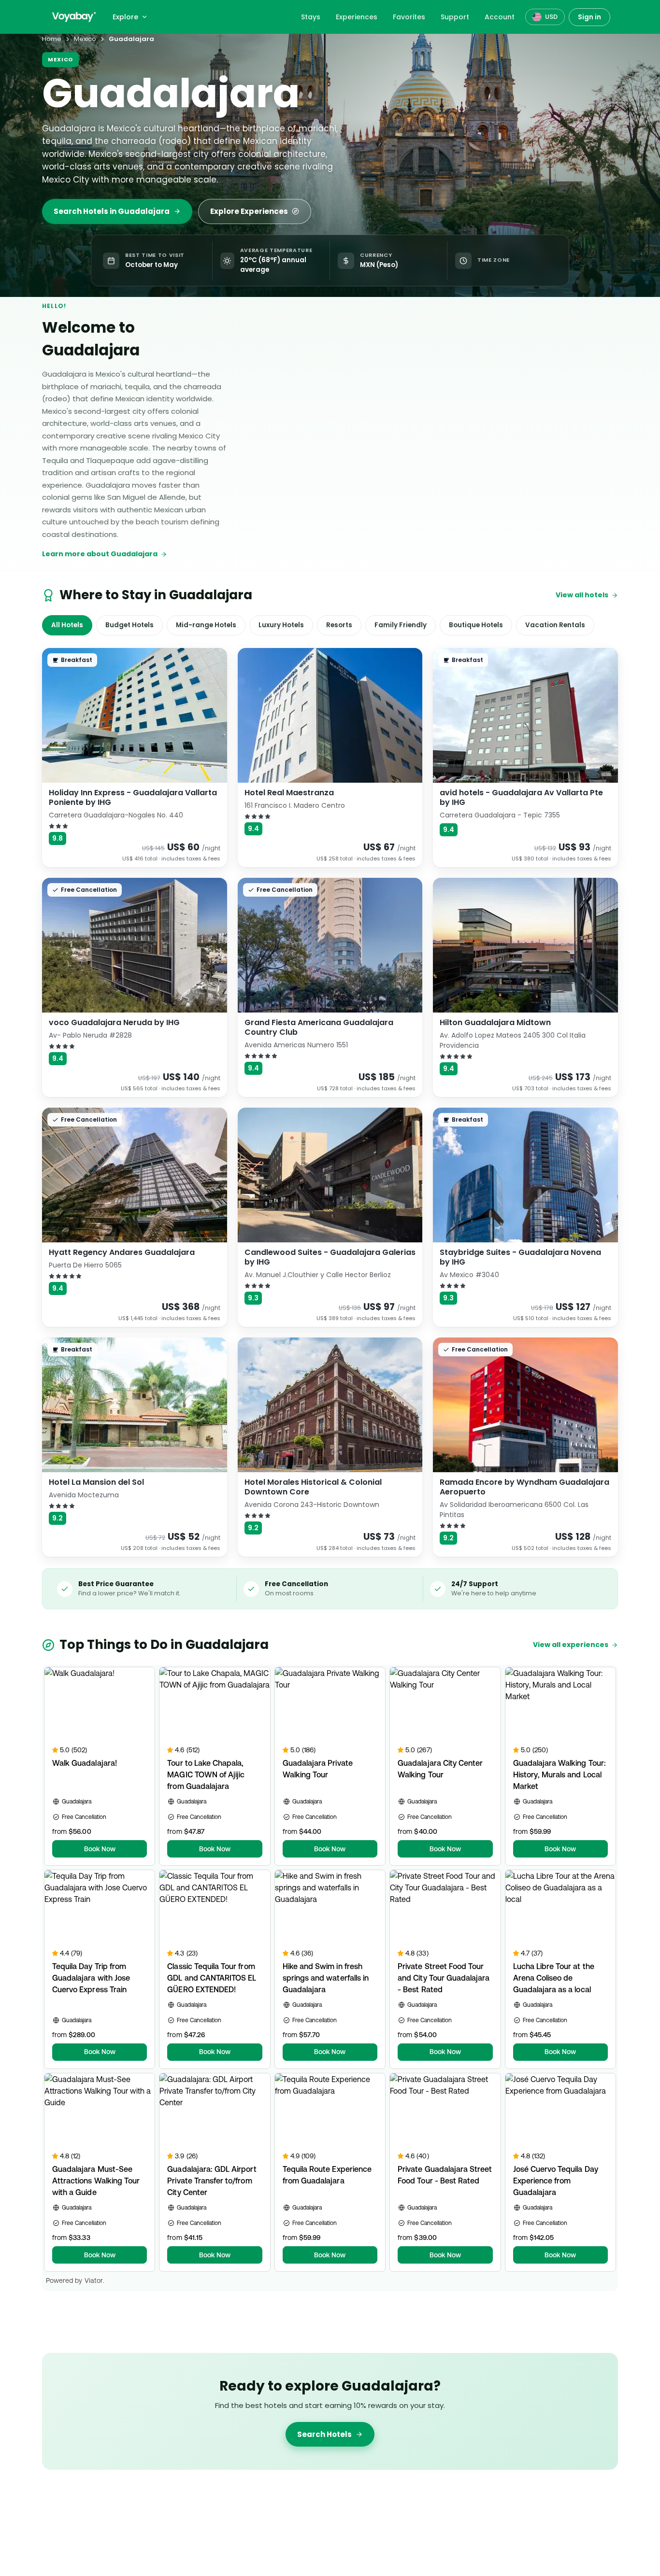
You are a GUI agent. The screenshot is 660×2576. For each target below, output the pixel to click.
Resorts (339, 625)
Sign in (589, 17)
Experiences (357, 17)
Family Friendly (401, 625)
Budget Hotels (129, 625)
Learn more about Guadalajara (100, 554)
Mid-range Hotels (206, 625)
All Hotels (67, 625)
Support (455, 17)
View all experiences (571, 1645)
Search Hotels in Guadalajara (112, 211)
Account (500, 17)
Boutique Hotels (476, 625)
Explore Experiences (249, 211)
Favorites (409, 17)
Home (52, 39)
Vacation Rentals (555, 625)
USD (551, 17)
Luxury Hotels (281, 625)
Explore (125, 17)
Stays (311, 17)
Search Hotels (324, 2434)
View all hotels (582, 595)
